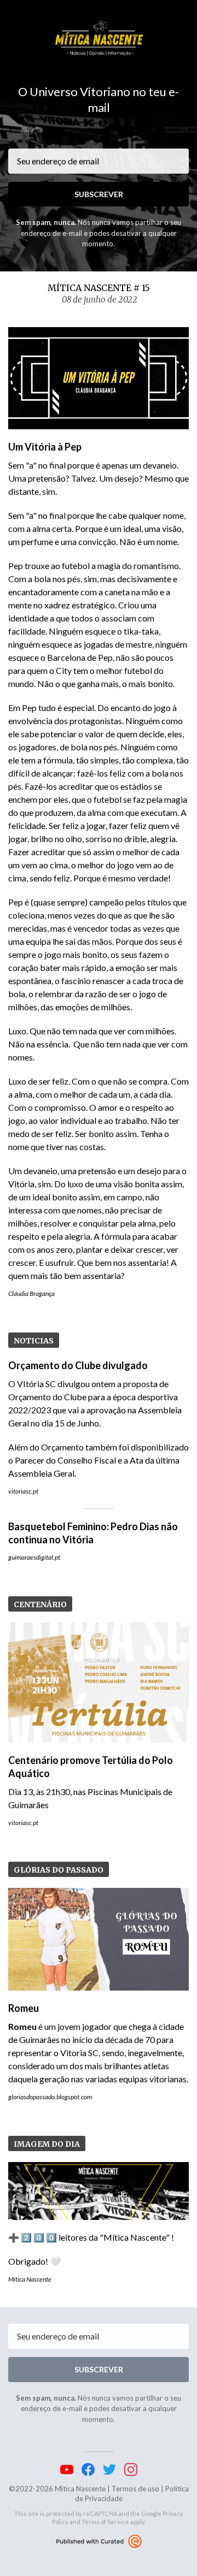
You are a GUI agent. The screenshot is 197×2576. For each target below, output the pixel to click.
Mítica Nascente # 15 (99, 294)
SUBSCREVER (99, 194)
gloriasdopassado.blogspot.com (50, 2097)
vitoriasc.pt (23, 1491)
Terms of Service (105, 2522)
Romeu (24, 2008)
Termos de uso (135, 2489)
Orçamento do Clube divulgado (78, 1365)
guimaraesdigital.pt (34, 1557)
